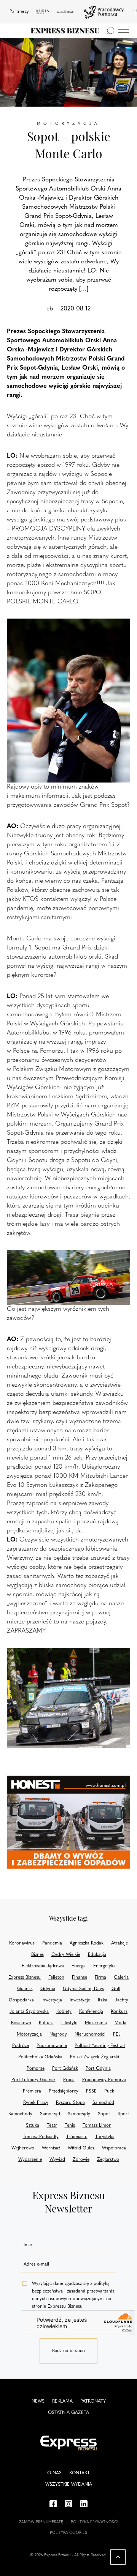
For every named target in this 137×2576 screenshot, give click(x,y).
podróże (21, 2046)
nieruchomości (90, 2034)
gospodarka (21, 2000)
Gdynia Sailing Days (83, 1989)
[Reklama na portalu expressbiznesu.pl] (68, 1822)
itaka (103, 2000)
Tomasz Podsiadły (41, 2137)
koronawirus (22, 1943)
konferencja (91, 2012)
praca (69, 2080)
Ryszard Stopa (70, 2103)
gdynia (48, 1989)
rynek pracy (36, 2103)
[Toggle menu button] (124, 31)
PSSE (91, 2091)
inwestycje (80, 2000)
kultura (46, 2023)
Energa (79, 1966)
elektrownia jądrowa (43, 1966)
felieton (56, 1978)
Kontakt (80, 2473)
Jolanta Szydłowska (29, 2012)
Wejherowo (23, 2148)
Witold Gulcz (81, 2148)
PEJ (117, 2034)
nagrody (58, 2034)
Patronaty (93, 2401)
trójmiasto (77, 2137)
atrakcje (119, 1943)
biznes (37, 1955)
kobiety (64, 2012)
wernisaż (51, 2148)
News (38, 2401)
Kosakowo (21, 2023)
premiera (32, 2091)
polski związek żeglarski (95, 2057)
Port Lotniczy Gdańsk (33, 2080)
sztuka (33, 2126)
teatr (52, 2126)
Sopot (104, 2114)
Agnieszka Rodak (87, 1943)
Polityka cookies (68, 2533)
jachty (122, 2000)
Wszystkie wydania (69, 2485)
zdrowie (81, 2160)
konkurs (119, 2012)
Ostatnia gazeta (68, 2413)
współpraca (114, 2148)
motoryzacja (29, 2034)
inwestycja (52, 2000)
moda (120, 2023)
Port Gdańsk (65, 2069)
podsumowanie (52, 2046)
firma (100, 1978)
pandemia (52, 1943)
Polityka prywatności (95, 2522)
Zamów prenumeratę (41, 2522)
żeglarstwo (108, 2160)
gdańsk (25, 1989)
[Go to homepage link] (65, 31)
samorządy (79, 2114)
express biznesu (25, 1978)
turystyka (105, 2137)
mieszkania (96, 2023)
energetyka (104, 1966)
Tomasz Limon (97, 2126)
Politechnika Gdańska (40, 2057)
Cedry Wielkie (66, 1955)
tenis (70, 2126)
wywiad (57, 2160)
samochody (20, 2114)
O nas (54, 2473)
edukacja (97, 1955)
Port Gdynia (98, 2069)
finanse (80, 1978)
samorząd (50, 2114)
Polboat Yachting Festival (100, 2046)
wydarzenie (30, 2160)
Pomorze (36, 2069)
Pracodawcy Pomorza (104, 2080)
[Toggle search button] (110, 31)
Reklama (62, 2401)
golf (116, 1989)
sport (123, 2114)
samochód (103, 2103)
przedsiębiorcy (64, 2091)
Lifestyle (69, 2023)
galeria (121, 1978)
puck (109, 2091)
